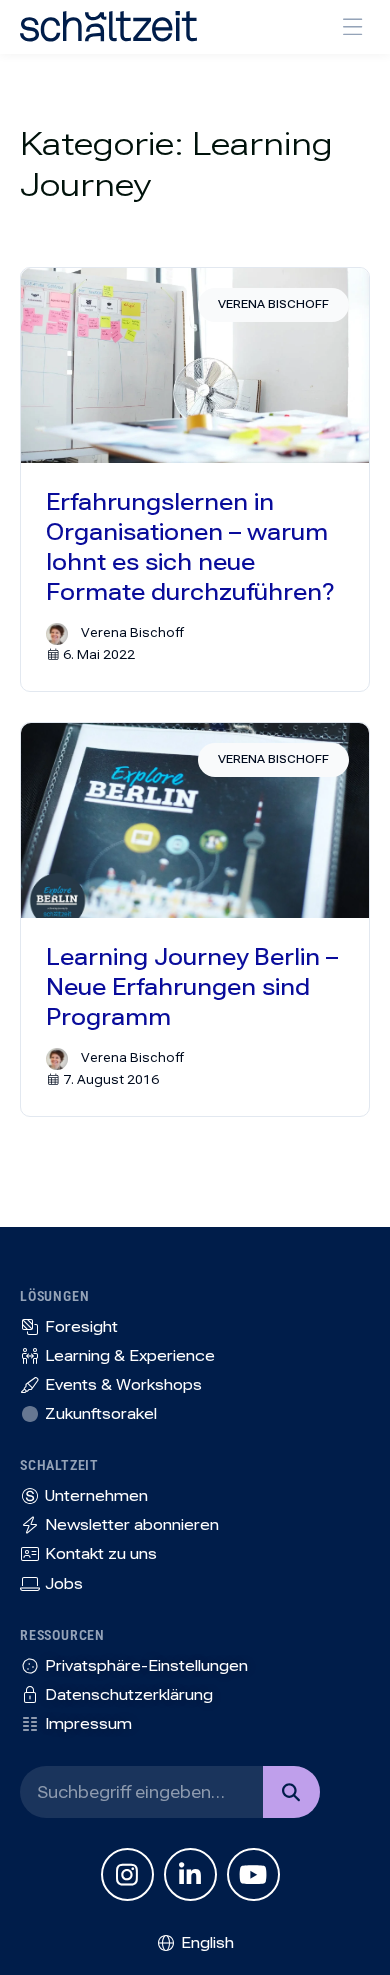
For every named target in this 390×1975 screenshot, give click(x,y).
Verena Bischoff (273, 304)
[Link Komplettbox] (195, 479)
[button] (352, 26)
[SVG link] (108, 26)
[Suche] (291, 1792)
